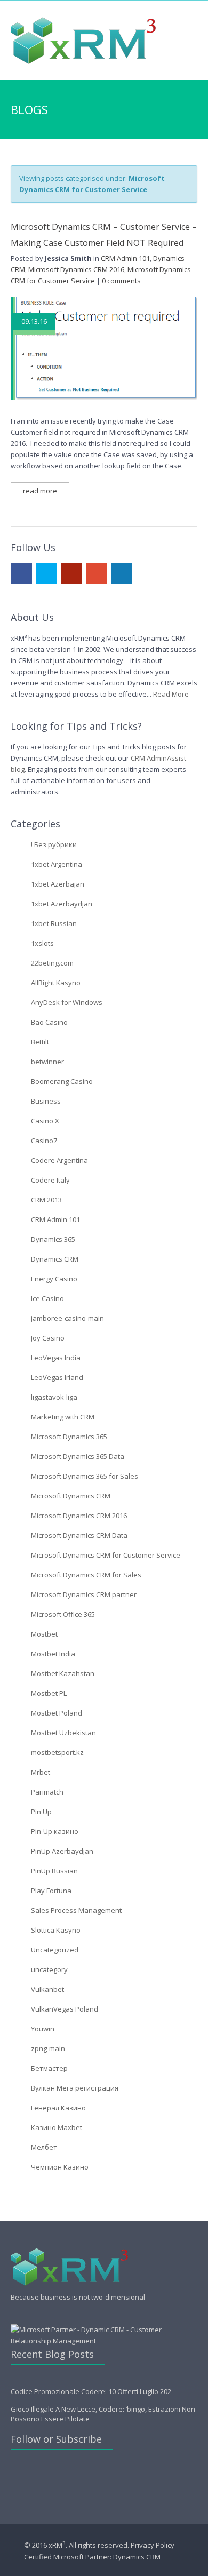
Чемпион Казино (60, 2167)
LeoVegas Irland (57, 1377)
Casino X (45, 1121)
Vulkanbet (47, 1989)
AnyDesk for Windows (67, 1002)
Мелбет (44, 2147)
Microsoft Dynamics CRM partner (84, 1594)
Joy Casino (48, 1338)
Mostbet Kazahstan (63, 1673)
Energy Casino (54, 1279)
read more (40, 491)
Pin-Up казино (55, 1831)
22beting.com (52, 963)
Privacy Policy (153, 2546)
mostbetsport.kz (57, 1752)
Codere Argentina (59, 1160)
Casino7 (44, 1141)
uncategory (49, 1969)
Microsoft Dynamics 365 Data (78, 1456)
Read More (171, 694)
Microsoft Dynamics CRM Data (79, 1535)
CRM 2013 (46, 1200)
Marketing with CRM (63, 1417)
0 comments (121, 281)
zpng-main (48, 2048)
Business (46, 1101)
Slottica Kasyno (56, 1930)
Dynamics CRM (55, 1259)
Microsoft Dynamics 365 (69, 1437)
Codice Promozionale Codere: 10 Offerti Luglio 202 (91, 2391)
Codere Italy (50, 1180)
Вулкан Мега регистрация (75, 2088)
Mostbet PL (49, 1693)
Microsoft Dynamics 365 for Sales (85, 1476)
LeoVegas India (56, 1358)
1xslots (42, 943)
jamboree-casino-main (67, 1318)
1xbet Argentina (57, 864)
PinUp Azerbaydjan (62, 1851)
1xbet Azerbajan (58, 884)
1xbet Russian (54, 923)
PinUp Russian (54, 1871)
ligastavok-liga (54, 1397)
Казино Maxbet (57, 2127)
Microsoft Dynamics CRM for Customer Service (106, 1555)
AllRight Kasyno (56, 983)
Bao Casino (49, 1022)
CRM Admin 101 (125, 258)
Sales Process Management (76, 1910)
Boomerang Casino (62, 1081)
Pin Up (41, 1812)
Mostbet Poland (57, 1713)
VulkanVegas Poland (65, 2009)
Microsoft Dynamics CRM (71, 1496)
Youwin (43, 2029)
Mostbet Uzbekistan (63, 1733)
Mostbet (44, 1634)
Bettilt (40, 1042)
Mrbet (41, 1772)
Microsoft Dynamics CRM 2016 (76, 269)
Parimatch (47, 1792)
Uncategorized (55, 1950)
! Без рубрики (54, 844)
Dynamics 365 (53, 1239)
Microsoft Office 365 (63, 1614)
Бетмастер (49, 2068)
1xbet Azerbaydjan (62, 904)
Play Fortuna (51, 1891)
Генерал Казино (58, 2108)
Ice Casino (47, 1298)
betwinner (47, 1062)
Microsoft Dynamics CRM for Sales (86, 1575)
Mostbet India (53, 1654)
